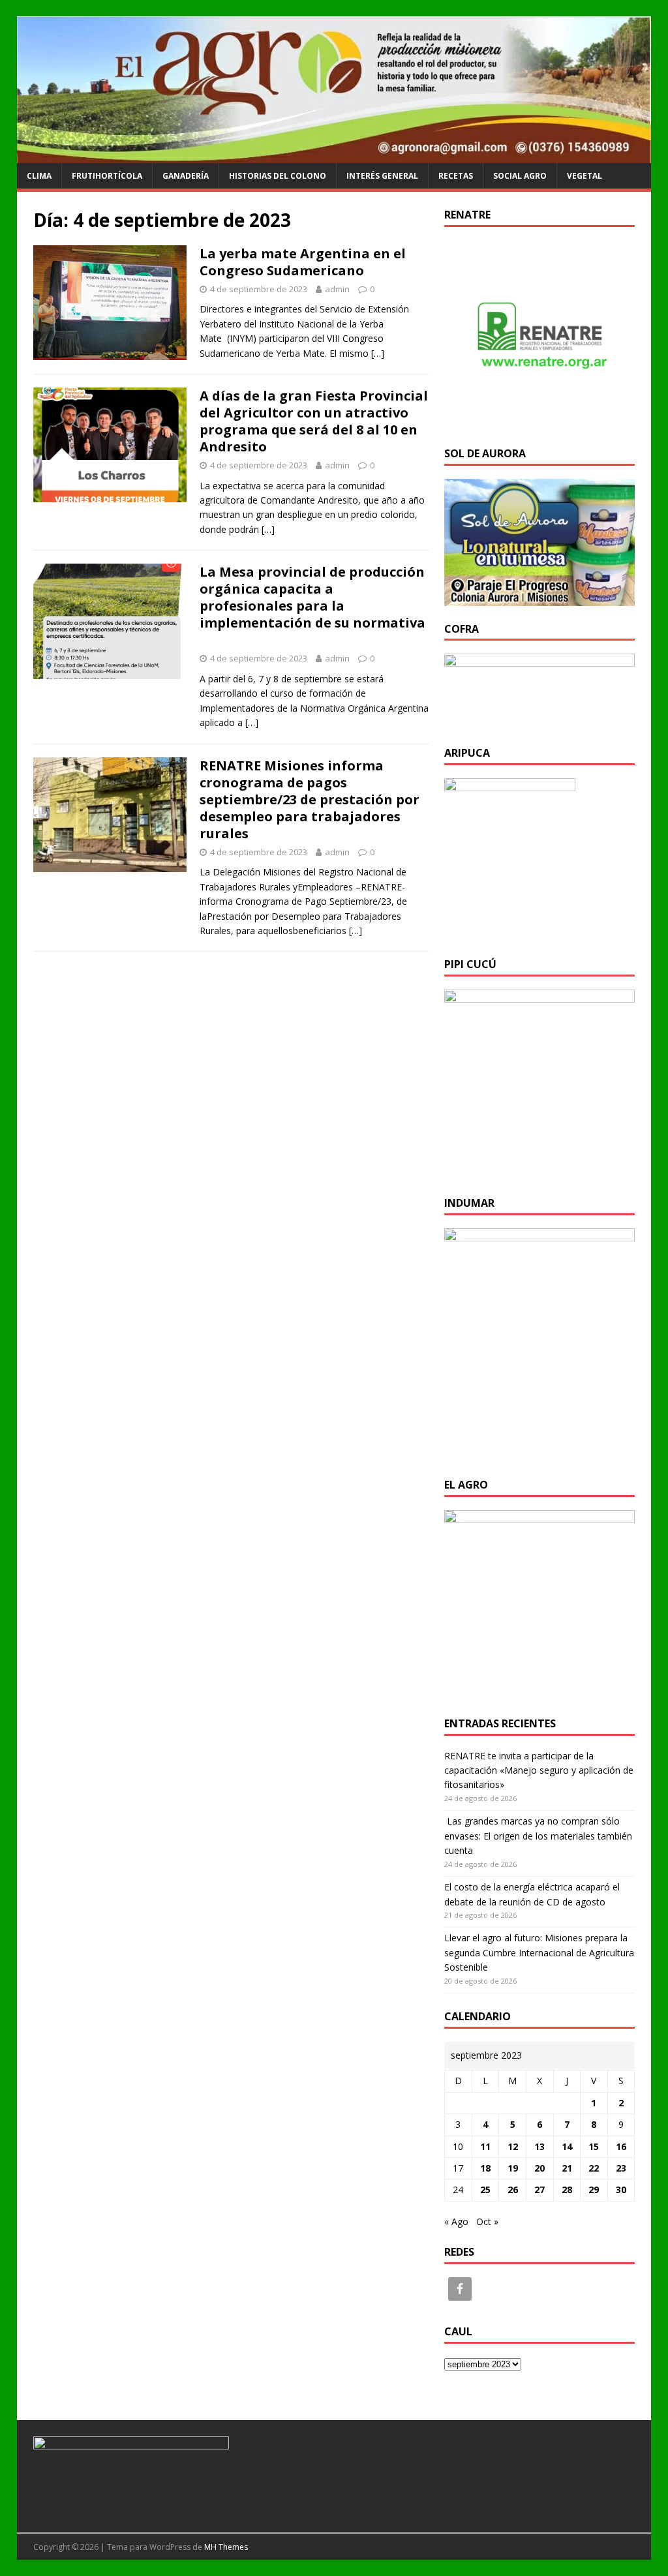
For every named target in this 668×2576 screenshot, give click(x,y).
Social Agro (520, 176)
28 (567, 2190)
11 (485, 2146)
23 (621, 2168)
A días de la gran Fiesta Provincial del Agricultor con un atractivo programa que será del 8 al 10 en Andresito (314, 421)
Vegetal (584, 176)
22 (594, 2168)
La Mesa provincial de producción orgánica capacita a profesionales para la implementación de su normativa (312, 606)
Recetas (456, 176)
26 (513, 2190)
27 (539, 2190)
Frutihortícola (107, 176)
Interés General (382, 176)
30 (621, 2190)
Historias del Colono (278, 176)
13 (539, 2146)
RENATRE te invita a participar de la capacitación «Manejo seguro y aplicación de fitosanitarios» (539, 1770)
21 (567, 2168)
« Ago (456, 2221)
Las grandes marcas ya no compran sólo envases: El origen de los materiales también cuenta (538, 1836)
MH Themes (226, 2547)
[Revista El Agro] (334, 156)
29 (594, 2190)
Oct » (487, 2221)
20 (539, 2168)
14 (567, 2146)
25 (485, 2190)
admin (337, 289)
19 (513, 2168)
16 (621, 2146)
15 (594, 2146)
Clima (39, 176)
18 (485, 2168)
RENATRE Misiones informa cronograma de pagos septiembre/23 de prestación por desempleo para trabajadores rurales (310, 799)
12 (513, 2146)
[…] (378, 353)
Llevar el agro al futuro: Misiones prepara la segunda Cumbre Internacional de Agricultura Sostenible (539, 1952)
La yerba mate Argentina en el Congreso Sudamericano (303, 262)
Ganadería (186, 176)
